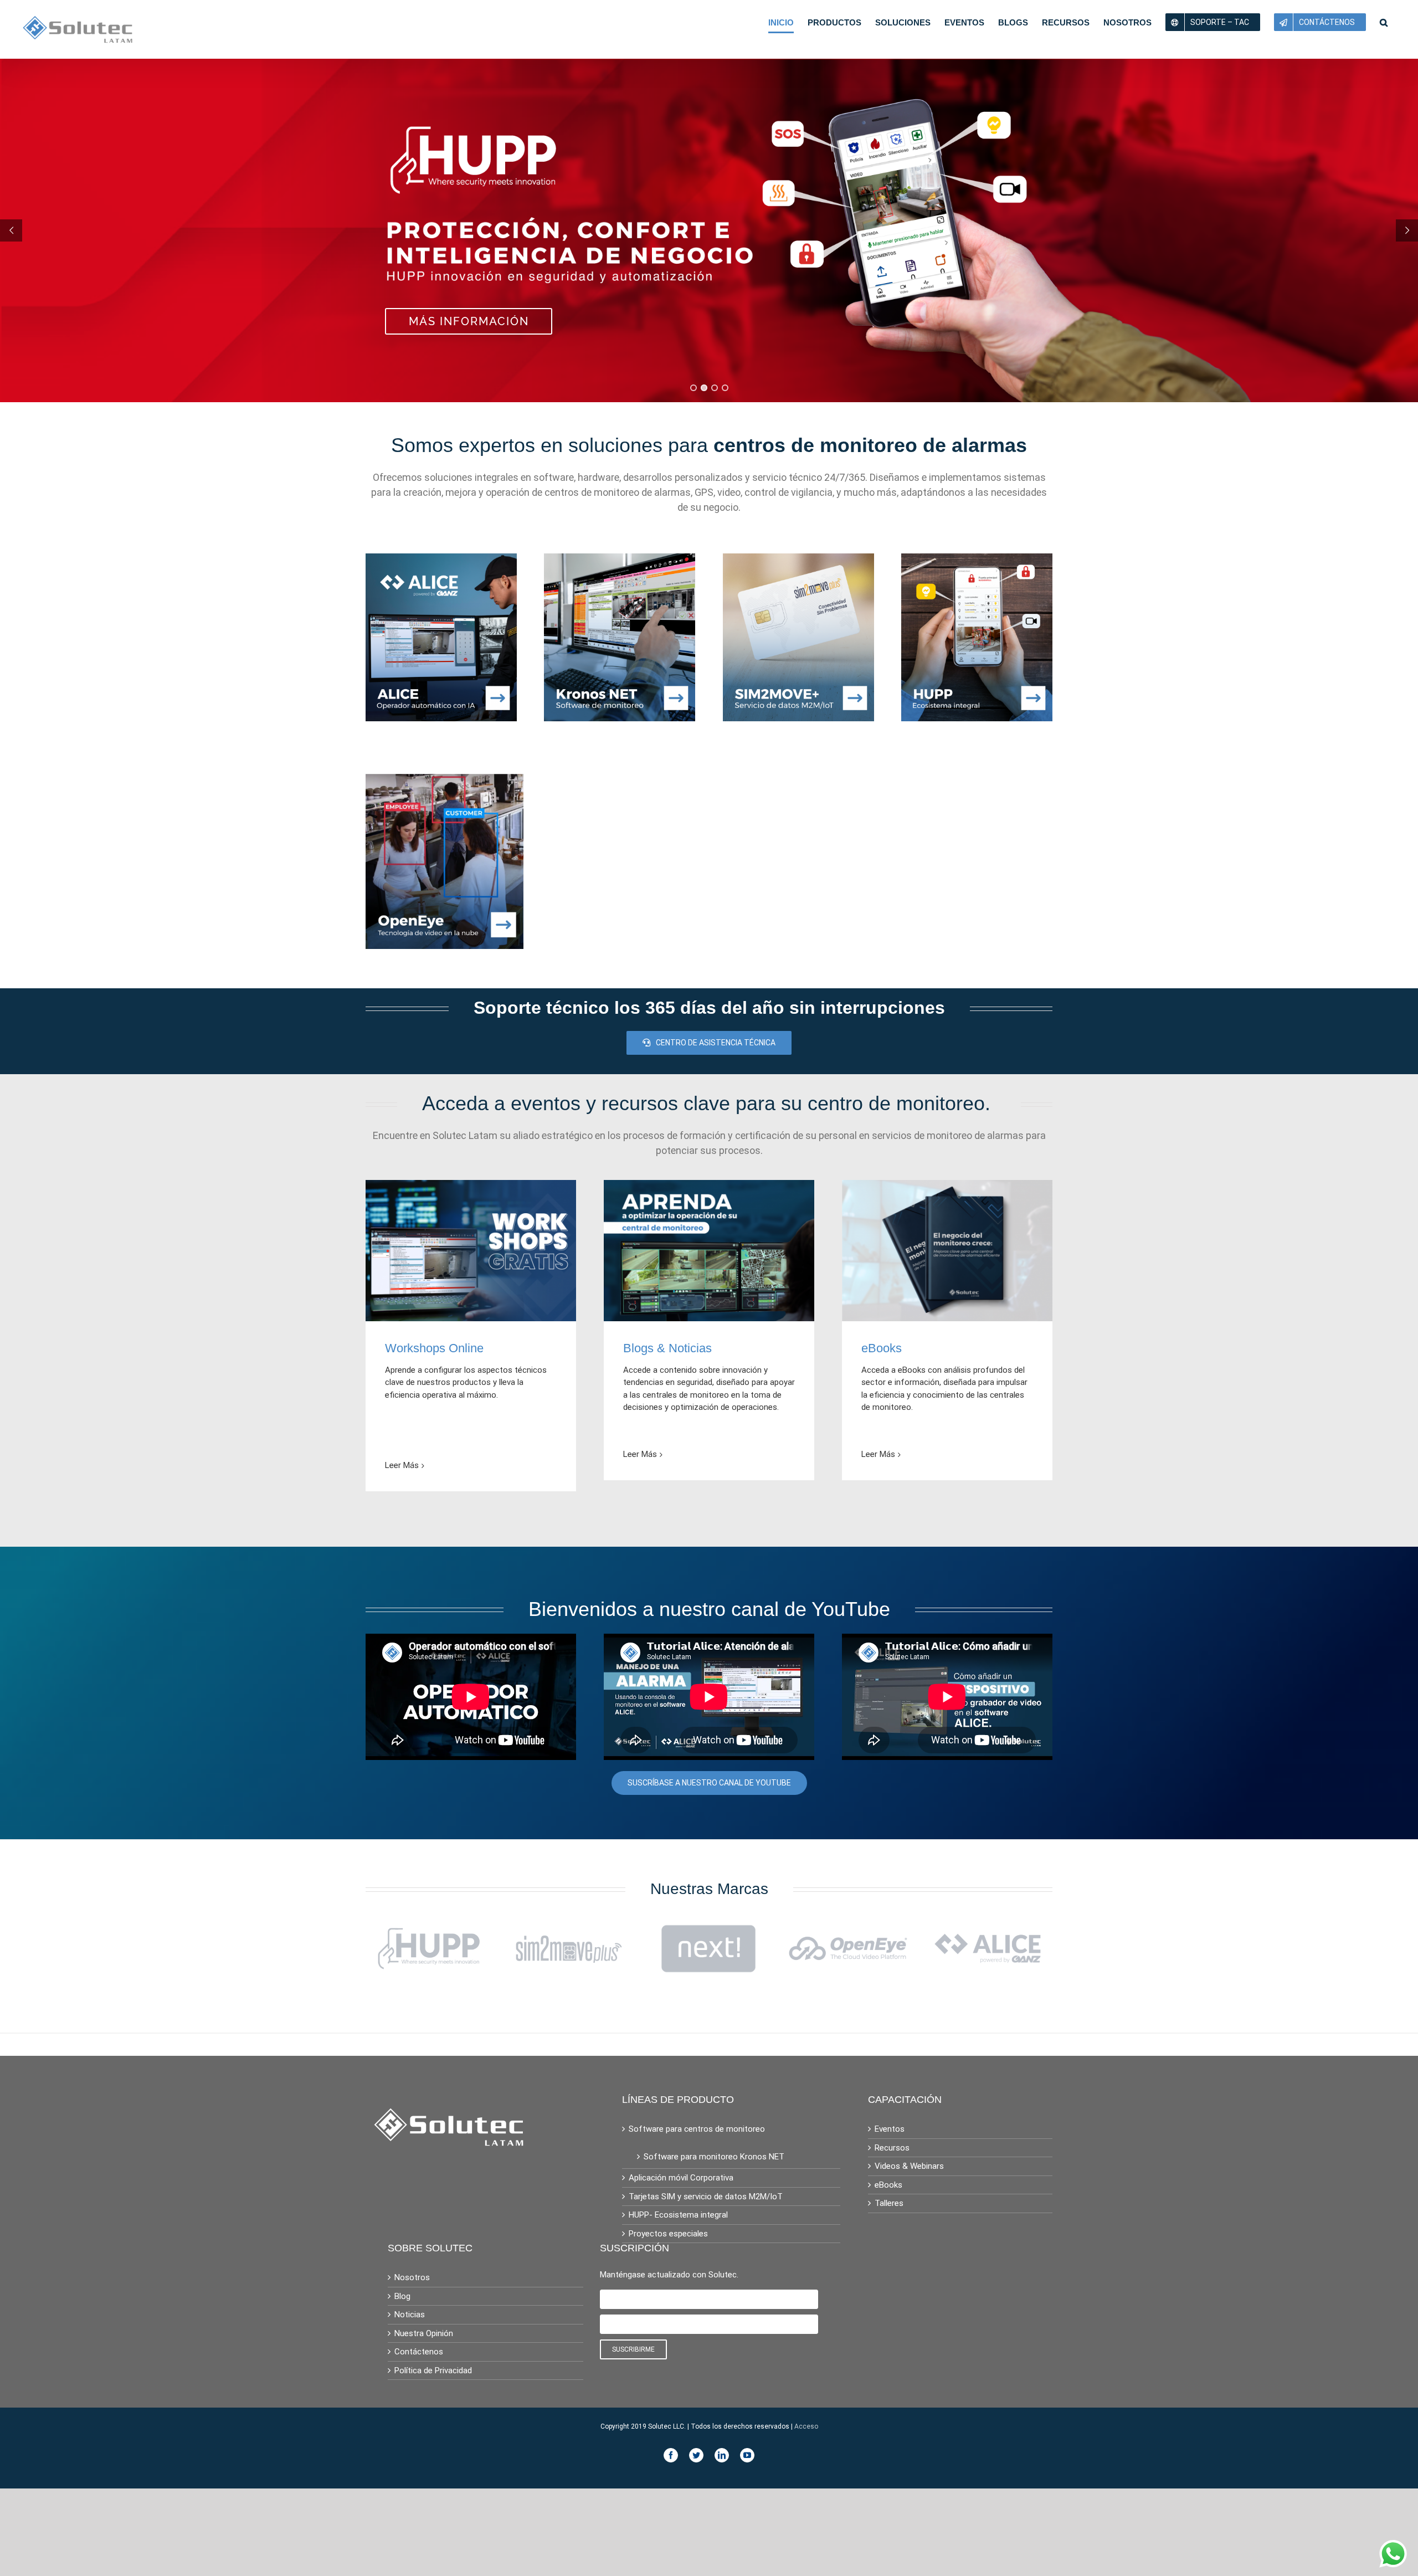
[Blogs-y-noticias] (709, 1186)
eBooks (888, 2185)
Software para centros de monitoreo (697, 2129)
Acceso (806, 2426)
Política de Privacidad (433, 2370)
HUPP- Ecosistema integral (678, 2215)
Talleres (889, 2203)
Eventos (890, 2129)
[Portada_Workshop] (471, 1186)
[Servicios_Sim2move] (798, 560)
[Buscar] (1384, 22)
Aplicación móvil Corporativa (681, 2178)
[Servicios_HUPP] (977, 560)
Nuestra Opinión (424, 2333)
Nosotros (412, 2277)
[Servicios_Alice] (441, 560)
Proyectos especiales (668, 2234)
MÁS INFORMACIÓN (469, 321)
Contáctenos (419, 2352)
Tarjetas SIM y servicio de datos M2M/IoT (706, 2197)
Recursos (892, 2148)
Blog (402, 2296)
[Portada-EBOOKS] (947, 1186)
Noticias (410, 2315)
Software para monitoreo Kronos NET (714, 2157)
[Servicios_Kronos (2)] (620, 560)
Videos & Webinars (909, 2166)
